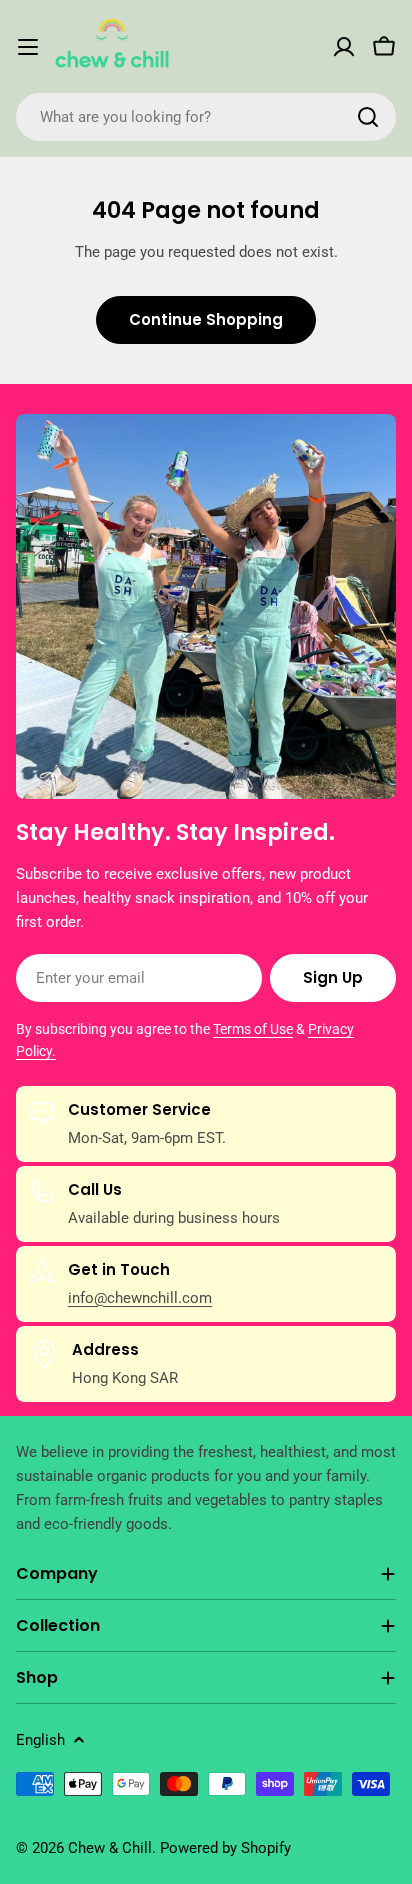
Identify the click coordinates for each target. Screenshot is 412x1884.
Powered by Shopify (225, 1848)
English (40, 1740)
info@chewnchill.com (140, 1298)
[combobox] (206, 117)
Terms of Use (253, 1029)
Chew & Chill (110, 1848)
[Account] (344, 47)
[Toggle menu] (28, 47)
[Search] (368, 117)
